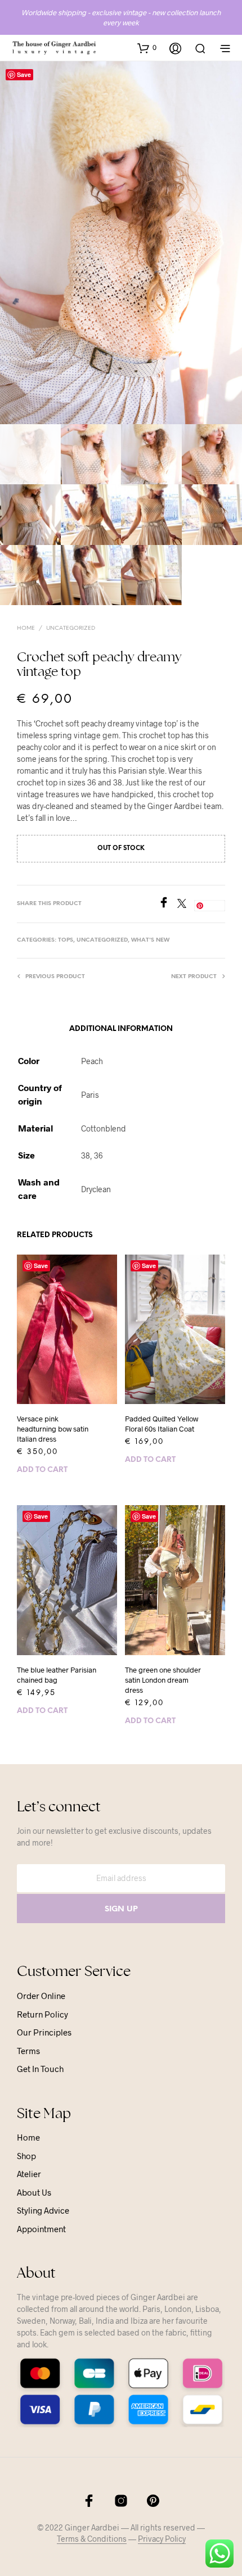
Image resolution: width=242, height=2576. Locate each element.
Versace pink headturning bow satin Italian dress (53, 1429)
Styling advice (43, 2210)
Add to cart (42, 1470)
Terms (28, 2051)
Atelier (29, 2174)
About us (34, 2192)
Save (24, 74)
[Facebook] (168, 904)
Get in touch (40, 2069)
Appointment (41, 2229)
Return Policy (42, 2014)
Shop (26, 2156)
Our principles (44, 2032)
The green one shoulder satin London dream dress (163, 1680)
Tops (66, 940)
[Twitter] (186, 904)
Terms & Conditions (92, 2539)
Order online (41, 1996)
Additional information (121, 1029)
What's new (150, 940)
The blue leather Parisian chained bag (57, 1675)
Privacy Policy (162, 2539)
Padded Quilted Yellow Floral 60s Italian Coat (162, 1424)
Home (26, 628)
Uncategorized (71, 628)
